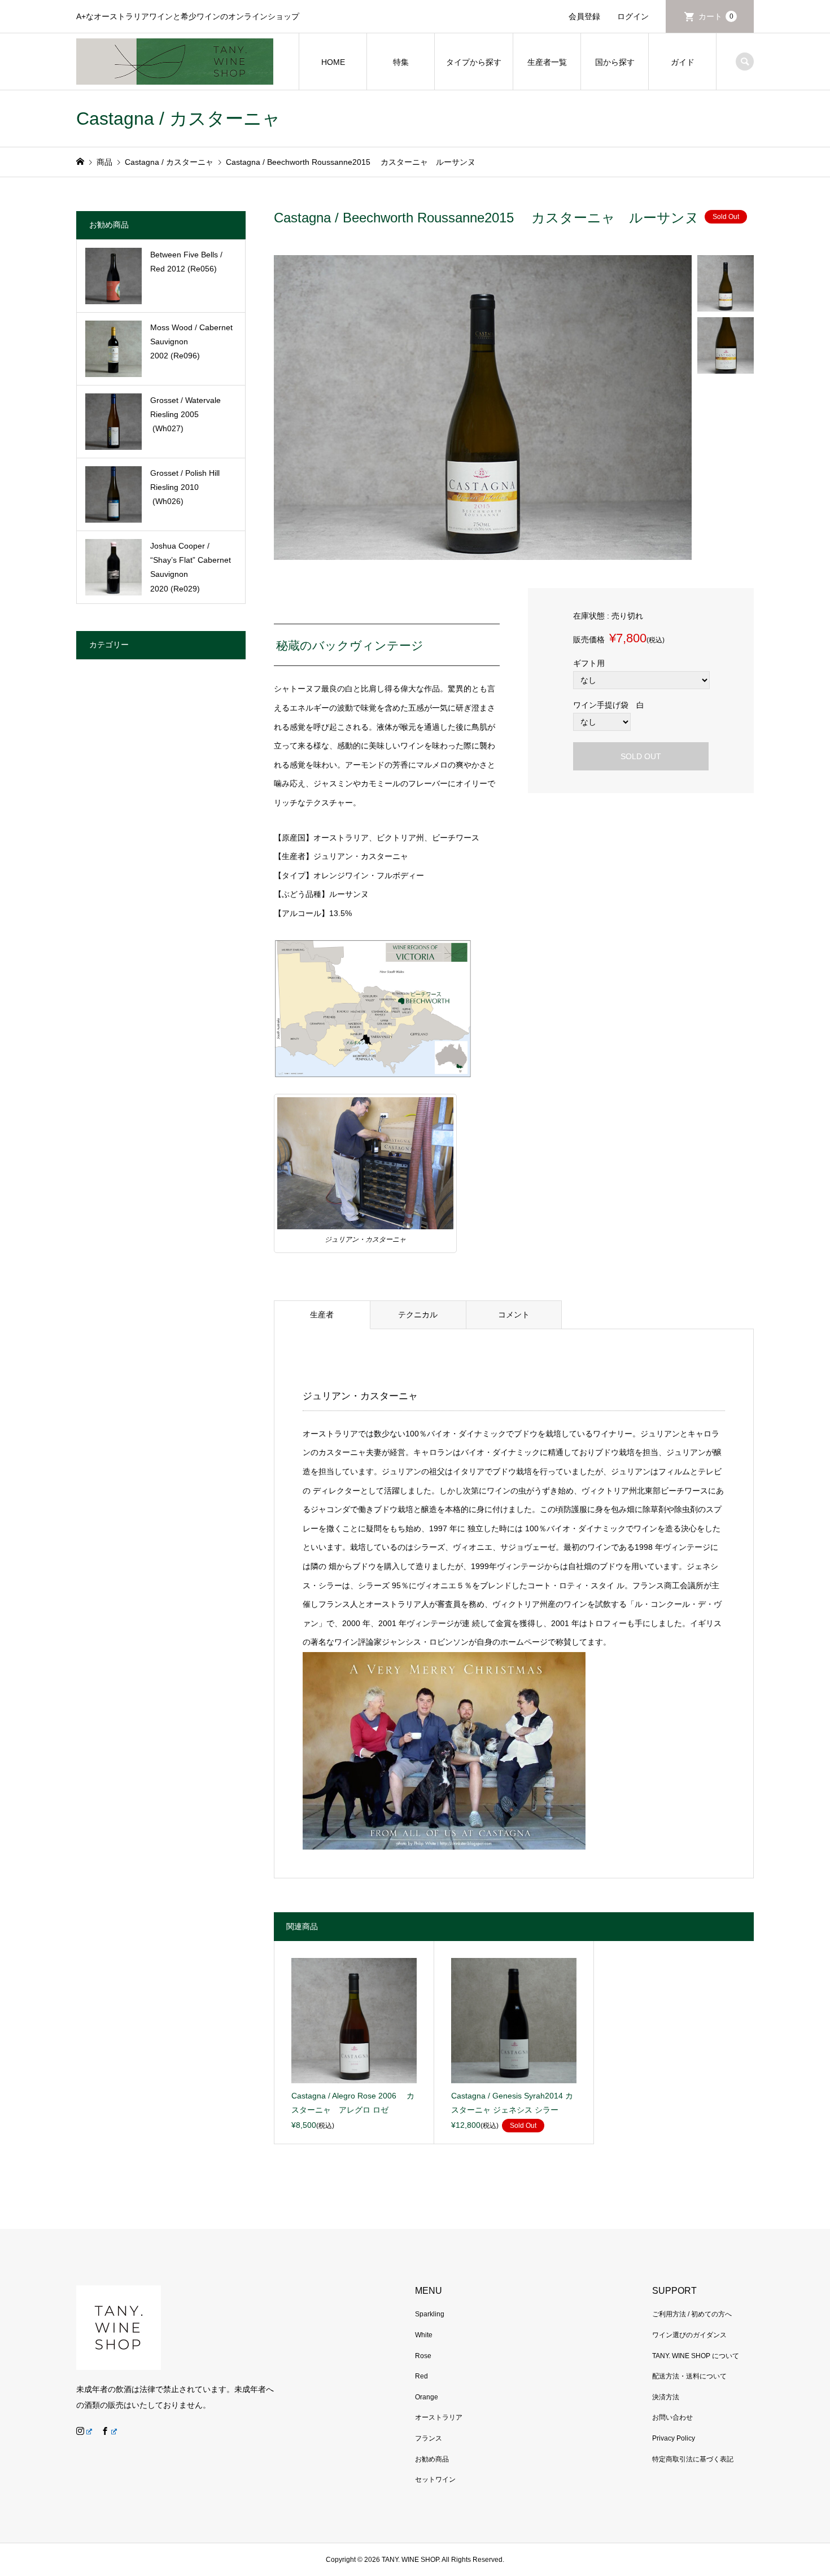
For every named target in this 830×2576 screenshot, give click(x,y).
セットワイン (435, 2479)
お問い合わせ (672, 2417)
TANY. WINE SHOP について (696, 2356)
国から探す (615, 62)
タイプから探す (474, 62)
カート (716, 16)
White (424, 2335)
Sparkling (430, 2314)
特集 (401, 62)
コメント (514, 1315)
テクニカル (418, 1315)
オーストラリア (439, 2417)
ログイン (633, 16)
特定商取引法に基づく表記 (693, 2459)
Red (421, 2376)
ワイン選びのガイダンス (689, 2335)
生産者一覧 (547, 62)
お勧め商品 (432, 2459)
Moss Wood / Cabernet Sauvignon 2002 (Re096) (191, 341)
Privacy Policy (674, 2438)
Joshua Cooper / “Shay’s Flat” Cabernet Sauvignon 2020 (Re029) (191, 567)
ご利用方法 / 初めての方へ (692, 2314)
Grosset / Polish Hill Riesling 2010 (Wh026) (185, 487)
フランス (429, 2438)
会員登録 (584, 16)
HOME (333, 62)
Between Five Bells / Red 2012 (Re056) (186, 262)
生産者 (322, 1315)
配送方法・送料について (689, 2376)
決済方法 (666, 2397)
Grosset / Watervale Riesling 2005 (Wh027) (185, 414)
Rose (423, 2356)
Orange (427, 2397)
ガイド (683, 62)
